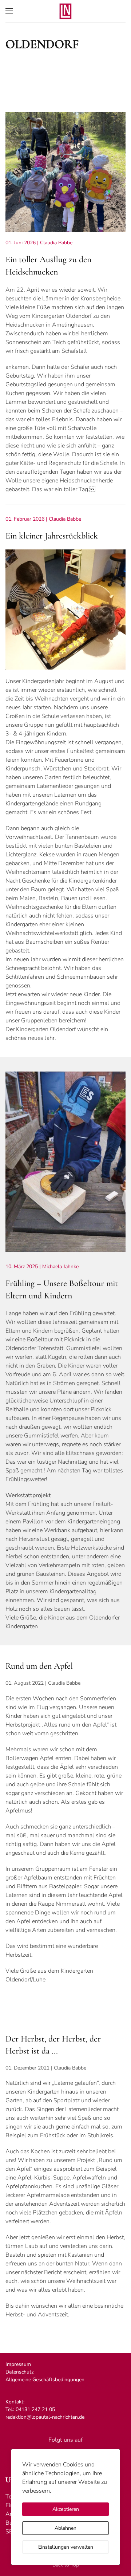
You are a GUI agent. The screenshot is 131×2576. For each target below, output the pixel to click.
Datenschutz (20, 2372)
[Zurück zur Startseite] (65, 11)
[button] (9, 11)
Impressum (18, 2364)
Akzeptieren (66, 2509)
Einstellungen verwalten (66, 2547)
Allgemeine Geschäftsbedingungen (45, 2380)
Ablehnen (65, 2528)
